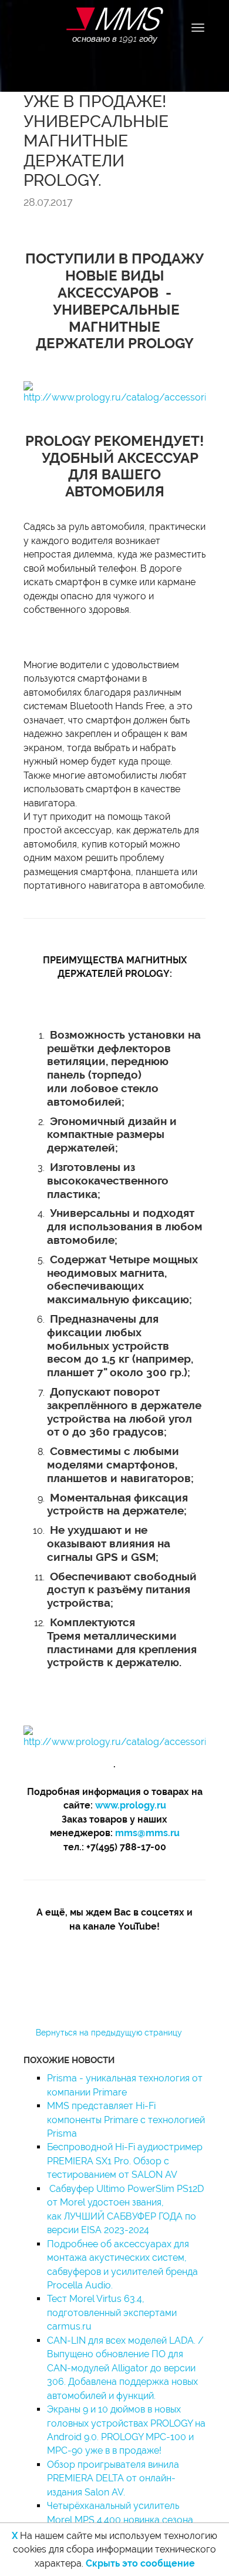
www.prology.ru (131, 1805)
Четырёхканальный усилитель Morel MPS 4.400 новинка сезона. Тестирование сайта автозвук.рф (121, 2520)
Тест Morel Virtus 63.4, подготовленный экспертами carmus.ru (112, 2313)
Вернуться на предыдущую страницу (109, 2033)
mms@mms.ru (147, 1833)
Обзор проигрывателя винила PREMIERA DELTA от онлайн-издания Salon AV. (113, 2478)
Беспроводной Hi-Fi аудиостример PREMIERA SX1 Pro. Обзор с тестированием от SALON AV (125, 2161)
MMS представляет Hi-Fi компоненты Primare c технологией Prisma (126, 2120)
